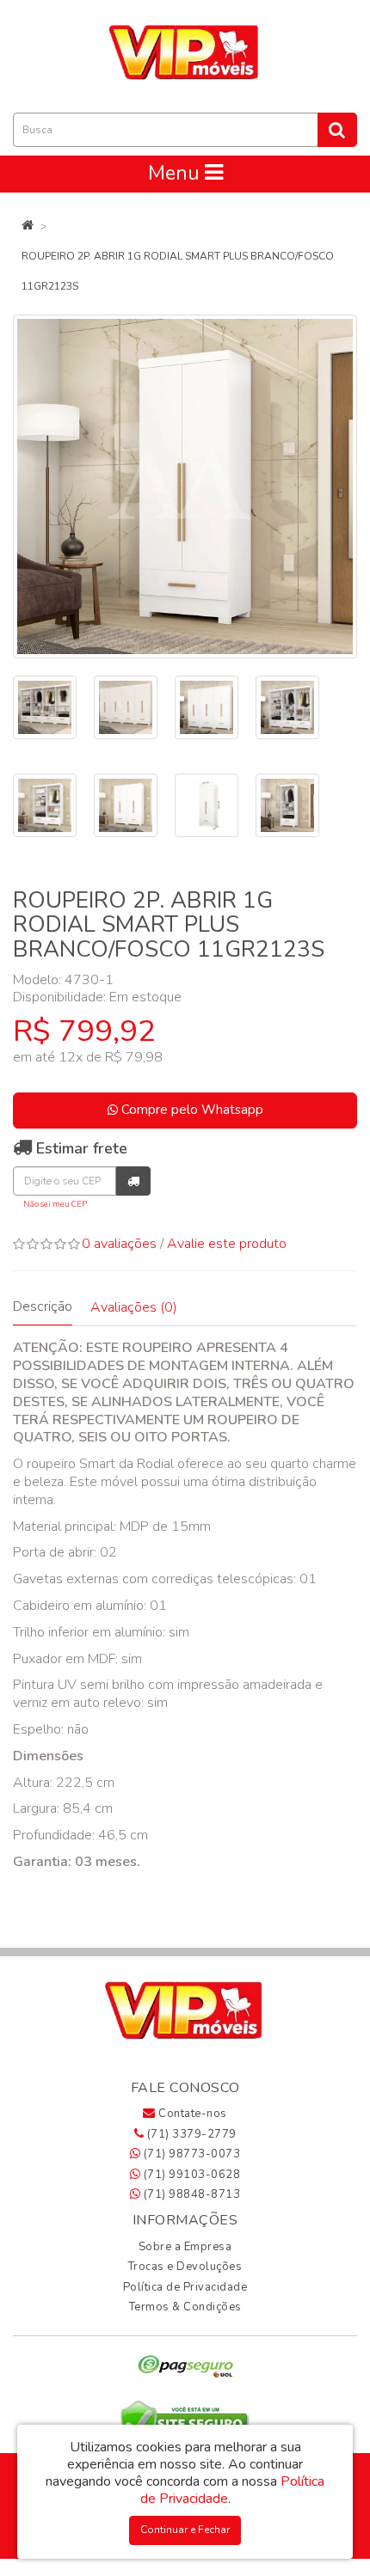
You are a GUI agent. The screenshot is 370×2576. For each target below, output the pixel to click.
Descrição (43, 1306)
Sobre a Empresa (185, 2247)
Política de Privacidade (185, 2287)
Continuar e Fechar (185, 2530)
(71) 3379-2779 (190, 2134)
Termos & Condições (185, 2307)
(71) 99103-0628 (190, 2175)
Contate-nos (191, 2114)
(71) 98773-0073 (190, 2154)
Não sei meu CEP (55, 1204)
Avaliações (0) (134, 1307)
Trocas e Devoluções (185, 2267)
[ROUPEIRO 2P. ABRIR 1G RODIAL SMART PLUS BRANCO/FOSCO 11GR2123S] (185, 486)
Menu (176, 173)
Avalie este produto (227, 1244)
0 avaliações (119, 1244)
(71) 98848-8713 (190, 2194)
